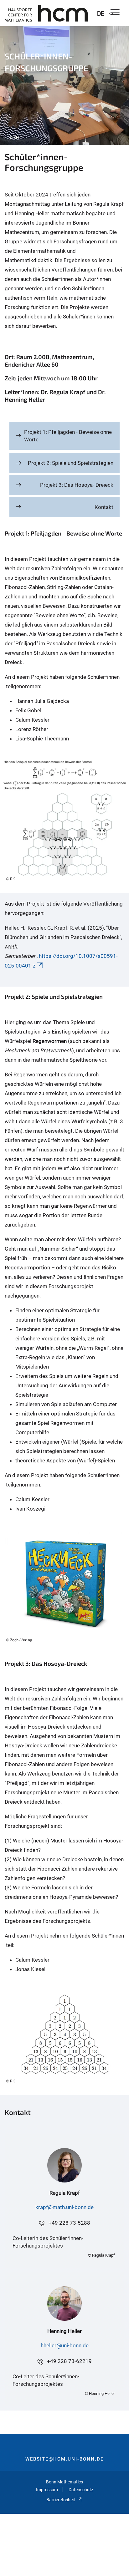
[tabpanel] (64, 86)
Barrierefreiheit (61, 2500)
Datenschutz (81, 2490)
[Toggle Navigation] (115, 13)
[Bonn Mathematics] (46, 13)
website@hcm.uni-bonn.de (64, 2459)
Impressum (47, 2490)
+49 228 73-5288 (69, 2223)
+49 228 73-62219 (69, 2361)
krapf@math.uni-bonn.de (64, 2207)
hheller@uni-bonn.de (65, 2345)
